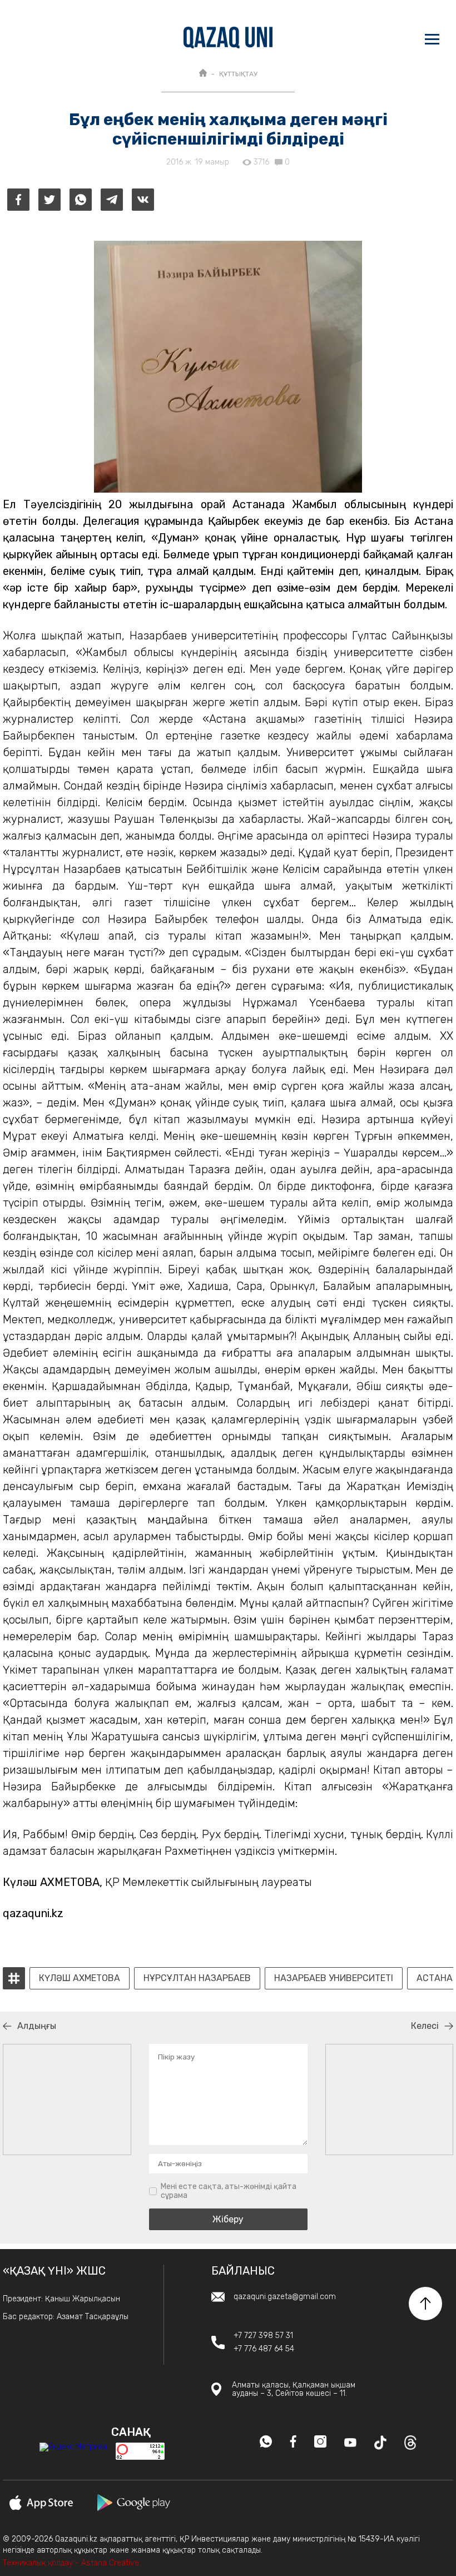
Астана (435, 1978)
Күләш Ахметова (80, 1978)
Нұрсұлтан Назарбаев (197, 1978)
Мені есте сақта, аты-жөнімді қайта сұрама (229, 2191)
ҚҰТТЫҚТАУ (238, 74)
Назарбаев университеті (334, 1978)
